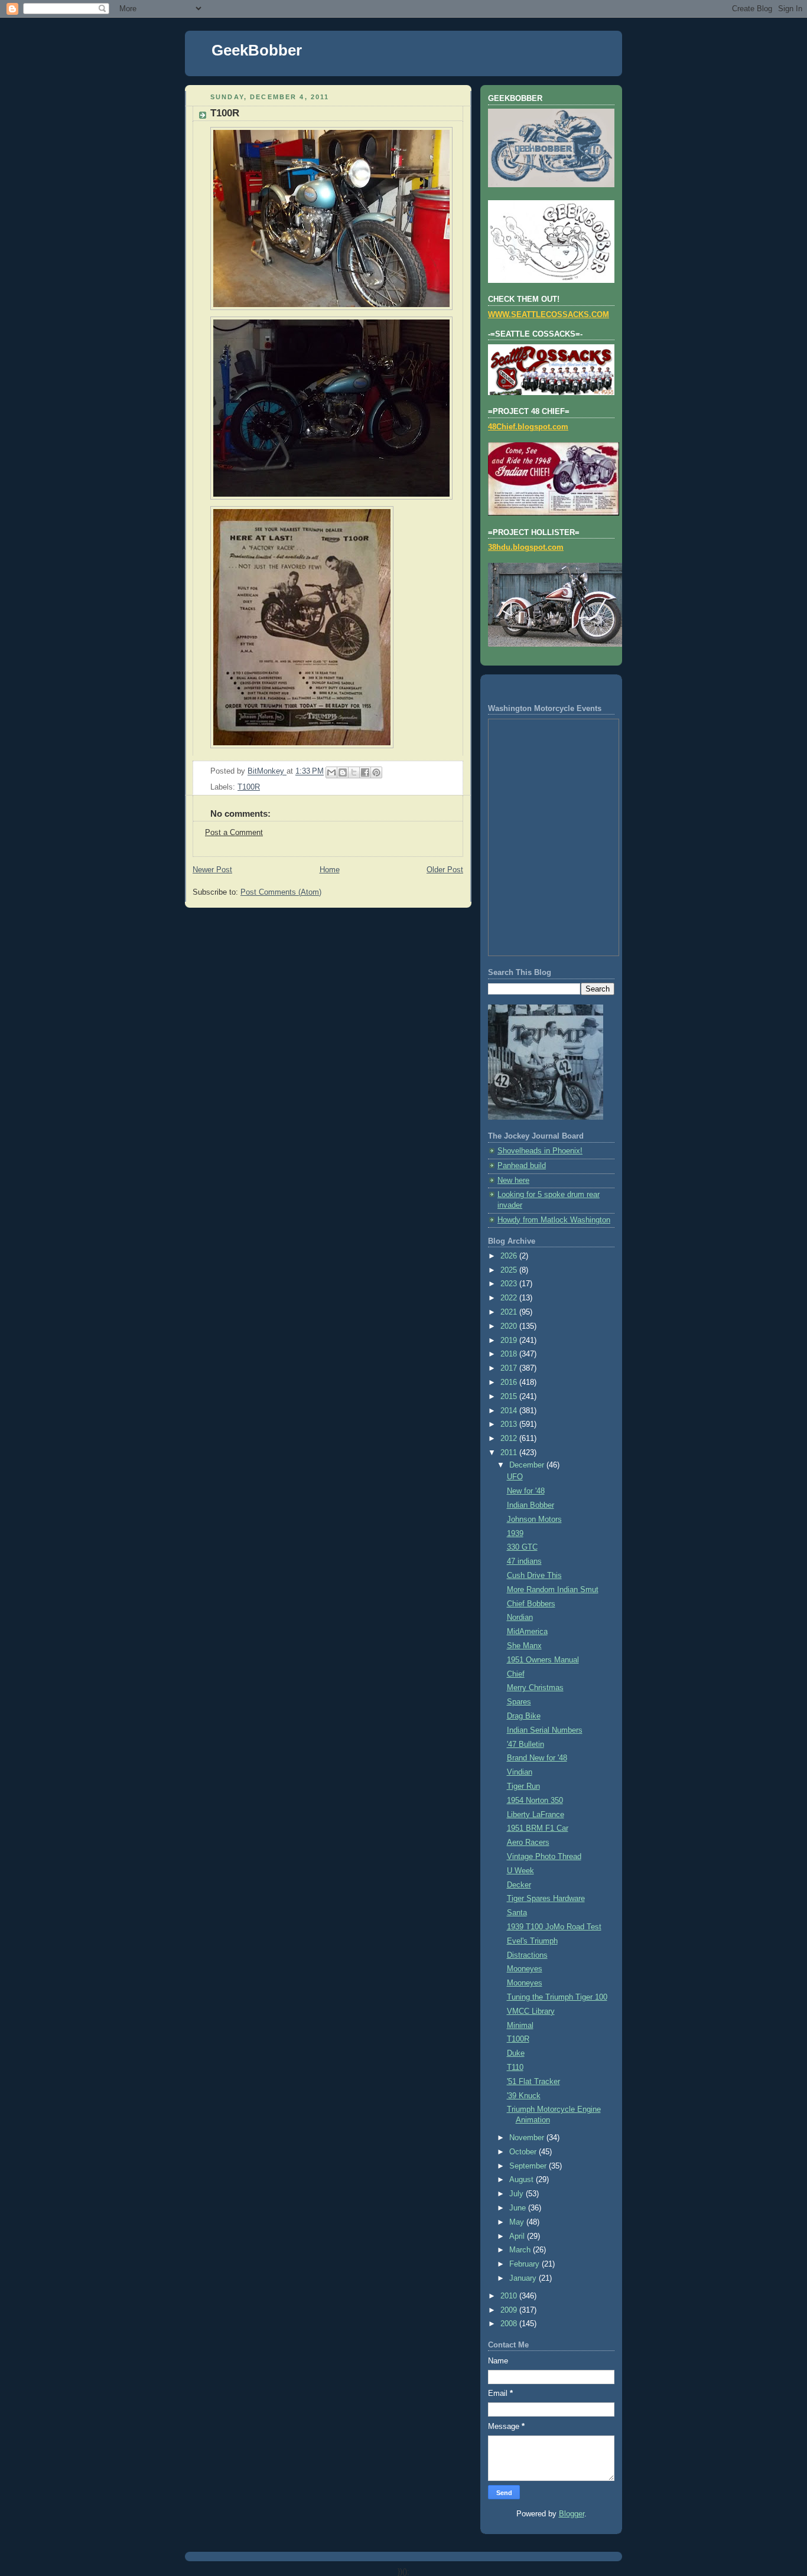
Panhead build (522, 1166)
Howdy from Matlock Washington (554, 1220)
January (524, 2278)
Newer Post (212, 870)
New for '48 (526, 1491)
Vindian (520, 1772)
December (528, 1465)
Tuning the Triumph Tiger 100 (557, 1997)
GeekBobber (257, 50)
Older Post (445, 870)
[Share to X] (354, 772)
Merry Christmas (535, 1688)
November (528, 2138)
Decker (519, 1885)
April (518, 2236)
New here (513, 1181)
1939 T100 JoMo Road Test (554, 1927)
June (519, 2208)
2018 (510, 1354)
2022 (510, 1298)
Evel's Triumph (532, 1941)
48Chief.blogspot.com (528, 427)
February (525, 2264)
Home (330, 870)
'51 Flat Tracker (533, 2082)
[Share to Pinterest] (376, 772)
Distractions (527, 1955)
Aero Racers (528, 1843)
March (521, 2250)
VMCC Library (531, 2011)
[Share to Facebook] (365, 772)
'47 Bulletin (525, 1744)
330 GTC (522, 1547)
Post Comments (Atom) (281, 892)
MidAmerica (527, 1632)
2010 (510, 2296)
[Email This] (331, 772)
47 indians (524, 1561)
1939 (515, 1534)
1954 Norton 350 (535, 1801)
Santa (517, 1913)
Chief (516, 1674)
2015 (510, 1397)
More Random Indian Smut (553, 1590)
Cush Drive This (534, 1576)
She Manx (524, 1646)
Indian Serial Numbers (545, 1730)
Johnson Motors (534, 1519)
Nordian (520, 1618)
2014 (510, 1411)
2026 (510, 1256)
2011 (510, 1453)
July (518, 2194)
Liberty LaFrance (536, 1815)
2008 (510, 2324)
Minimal (520, 2026)
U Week (520, 1871)
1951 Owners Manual (543, 1660)
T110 (515, 2068)
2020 (510, 1326)
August (523, 2180)
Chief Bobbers (531, 1604)
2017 (510, 1368)
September (529, 2166)
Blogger (572, 2514)
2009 (510, 2310)
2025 (510, 1270)
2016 (510, 1382)
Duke (516, 2053)
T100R (249, 787)
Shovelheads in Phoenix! (540, 1151)
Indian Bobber (531, 1505)
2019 (510, 1341)
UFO (515, 1477)
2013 (510, 1424)
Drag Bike (524, 1716)
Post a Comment (234, 833)
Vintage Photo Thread (544, 1857)
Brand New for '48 (537, 1758)
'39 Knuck (524, 2096)
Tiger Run (523, 1786)
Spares (519, 1702)
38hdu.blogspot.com (526, 547)
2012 (510, 1439)
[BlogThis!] (343, 772)
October (524, 2152)
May (518, 2222)
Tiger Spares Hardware (546, 1899)
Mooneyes (525, 1969)
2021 (510, 1312)
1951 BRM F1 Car (538, 1828)
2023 (510, 1284)
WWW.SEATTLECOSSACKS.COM (549, 315)
